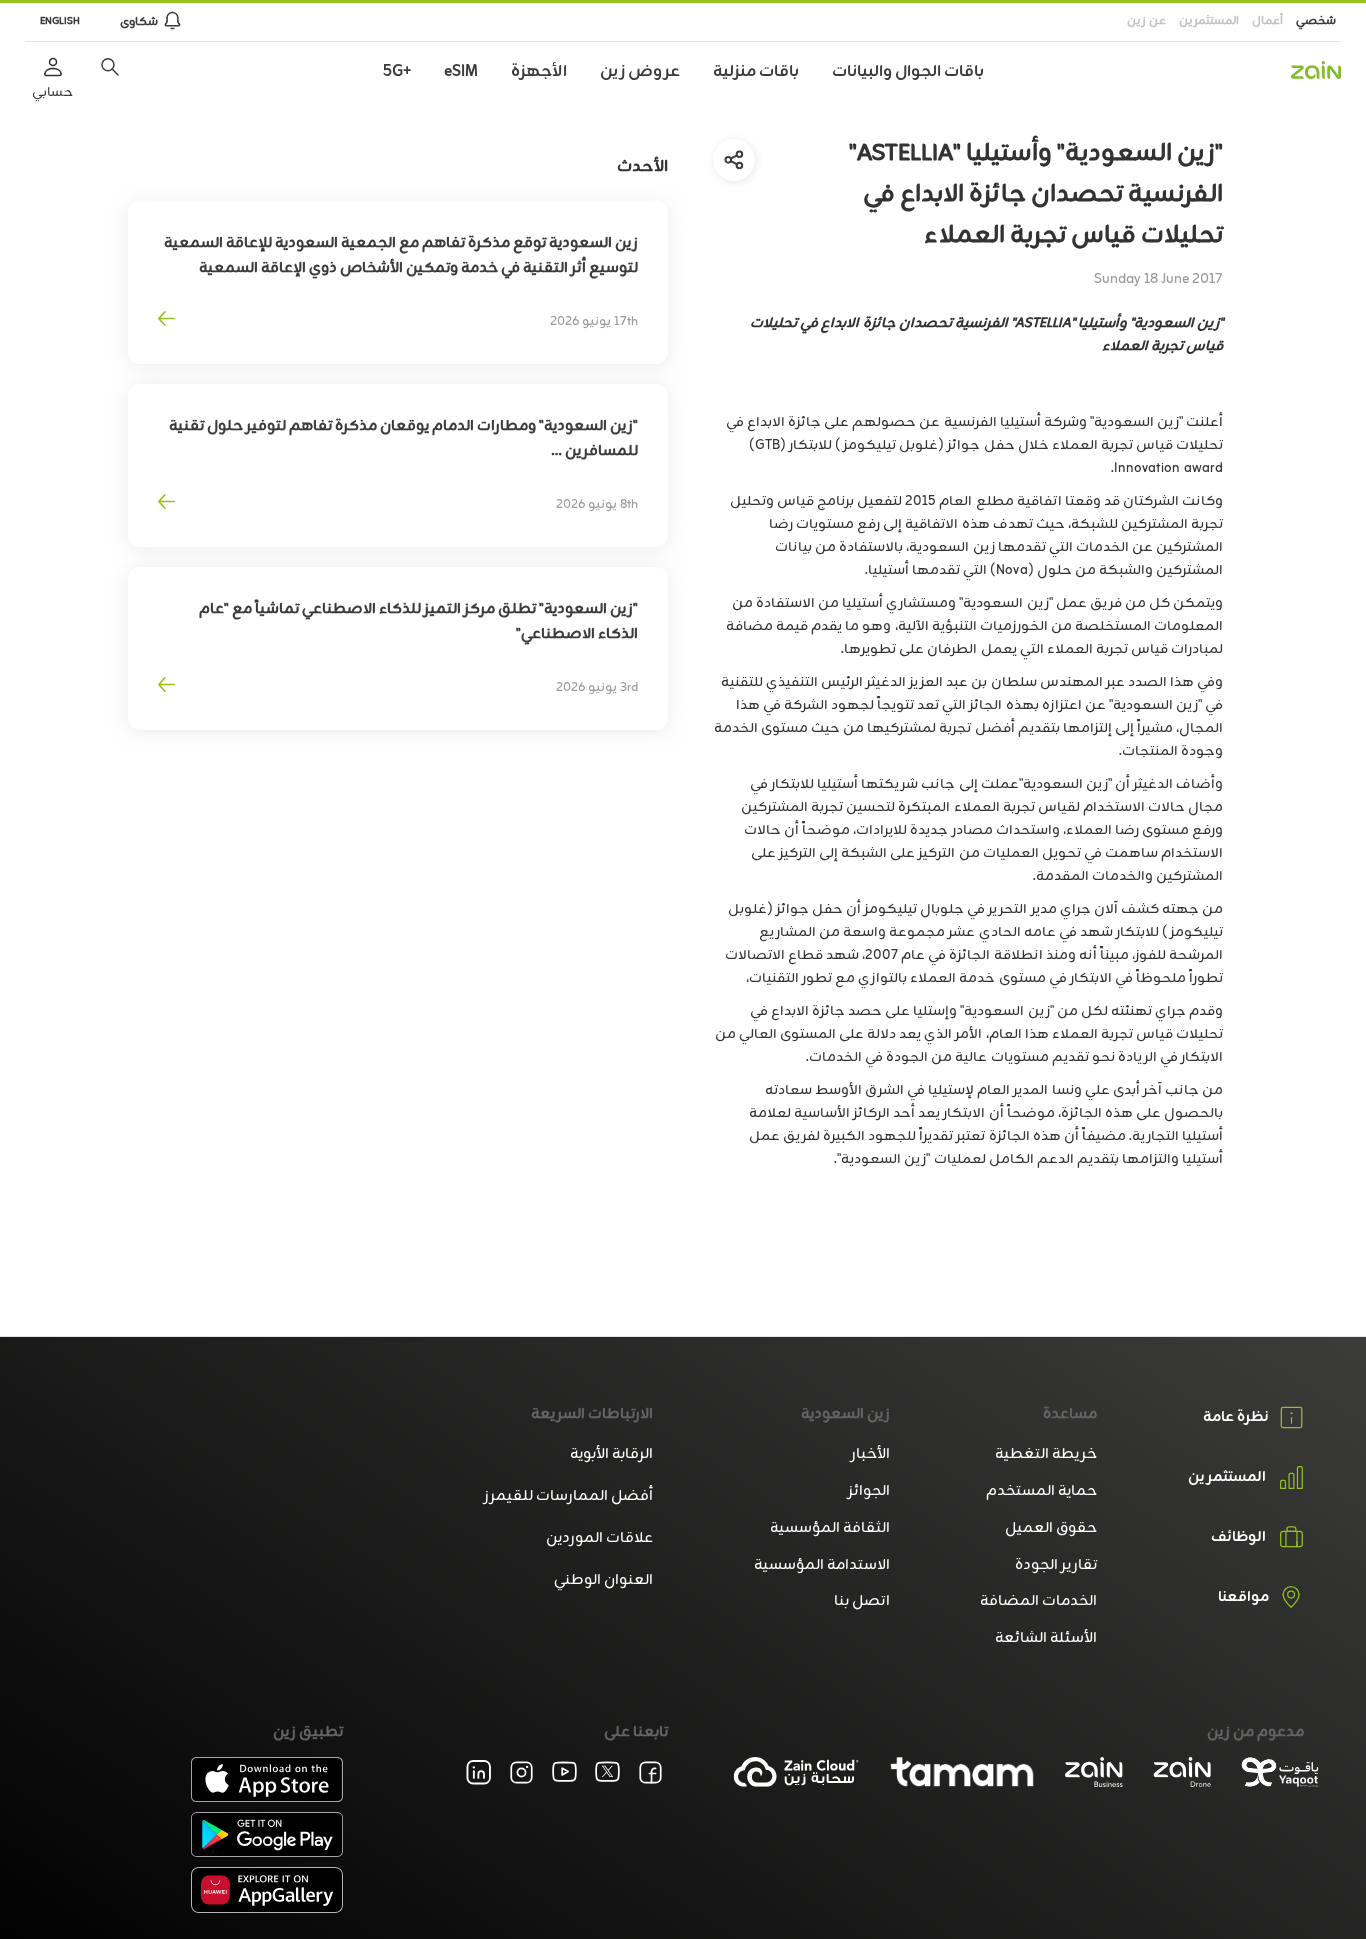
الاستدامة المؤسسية (822, 1565)
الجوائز (869, 1491)
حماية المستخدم (1041, 1491)
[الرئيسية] (1316, 70)
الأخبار (870, 1454)
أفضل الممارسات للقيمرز (568, 1496)
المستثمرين (1209, 21)
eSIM (461, 72)
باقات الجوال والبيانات (908, 72)
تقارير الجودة (1056, 1565)
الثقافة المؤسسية (830, 1528)
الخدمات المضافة (1038, 1601)
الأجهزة (539, 72)
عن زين (1146, 21)
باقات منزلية (756, 72)
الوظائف (1238, 1538)
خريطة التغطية (1046, 1454)
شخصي (1316, 21)
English (60, 21)
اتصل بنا (862, 1601)
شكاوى (139, 22)
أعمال (1267, 21)
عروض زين (640, 72)
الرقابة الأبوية (611, 1454)
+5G (397, 72)
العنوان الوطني (603, 1580)
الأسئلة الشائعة (1046, 1638)
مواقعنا (1243, 1598)
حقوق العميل (1051, 1528)
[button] (110, 67)
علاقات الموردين (599, 1538)
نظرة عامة (1236, 1417)
